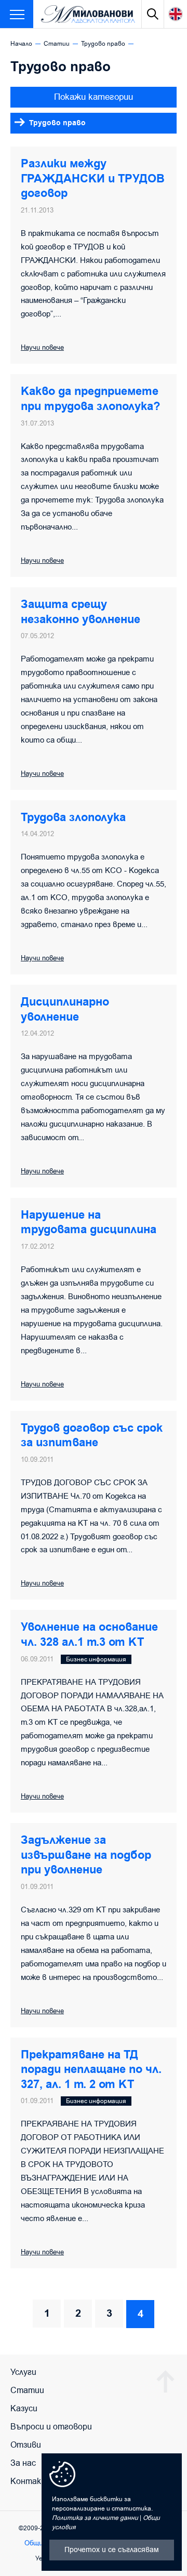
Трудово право (103, 44)
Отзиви (26, 2445)
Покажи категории (94, 97)
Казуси (24, 2409)
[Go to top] (165, 2381)
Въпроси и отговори (51, 2427)
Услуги (23, 2372)
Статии (57, 44)
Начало (21, 44)
